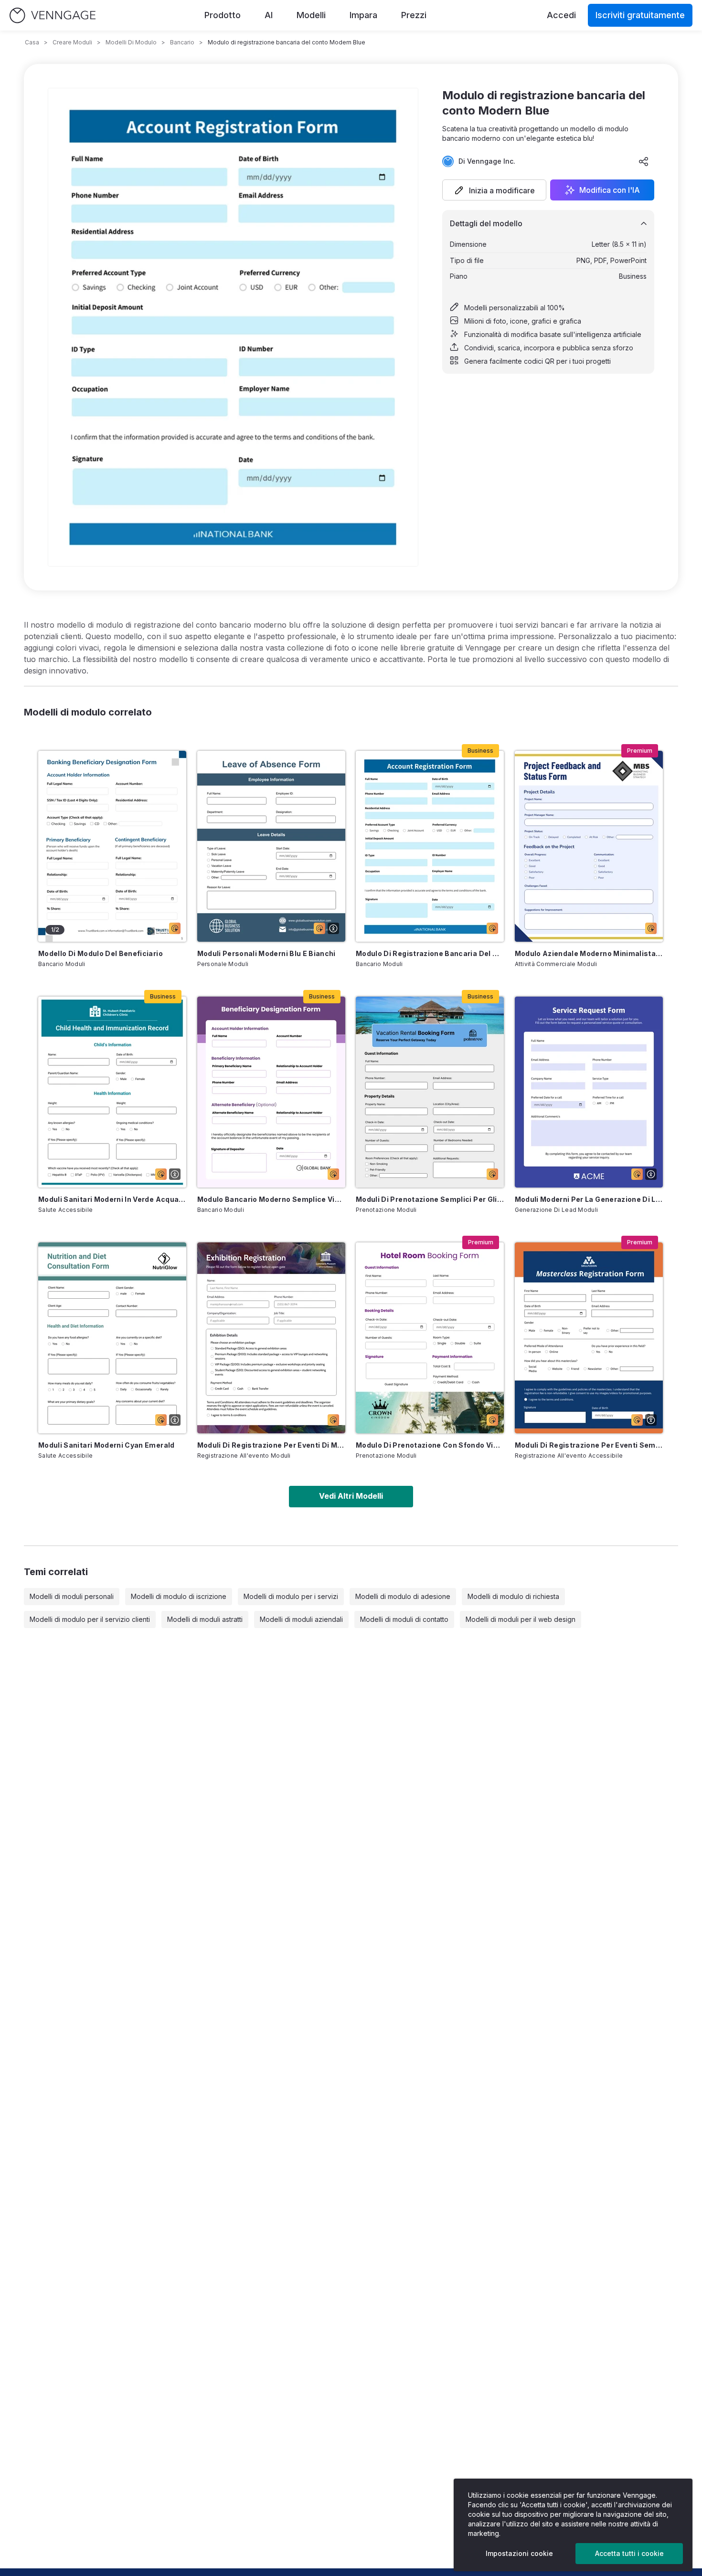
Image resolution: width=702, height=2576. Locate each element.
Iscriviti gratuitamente (640, 15)
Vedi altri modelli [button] (351, 1496)
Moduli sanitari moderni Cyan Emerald (106, 1445)
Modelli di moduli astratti (205, 1619)
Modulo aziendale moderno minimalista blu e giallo (589, 953)
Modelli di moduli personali (72, 1596)
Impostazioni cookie (519, 2553)
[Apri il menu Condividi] (644, 161)
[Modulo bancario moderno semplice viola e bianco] (271, 1092)
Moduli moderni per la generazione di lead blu (589, 1199)
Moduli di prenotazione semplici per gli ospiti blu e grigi (430, 1199)
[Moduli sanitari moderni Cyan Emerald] (112, 1338)
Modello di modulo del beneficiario (101, 953)
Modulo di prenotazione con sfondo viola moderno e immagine (430, 1445)
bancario (182, 42)
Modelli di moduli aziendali (301, 1619)
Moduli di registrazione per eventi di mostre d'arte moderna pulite (271, 1445)
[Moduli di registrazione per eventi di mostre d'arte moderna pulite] (271, 1338)
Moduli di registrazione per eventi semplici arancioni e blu (589, 1445)
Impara (363, 15)
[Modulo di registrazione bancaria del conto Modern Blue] (430, 846)
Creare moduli (72, 42)
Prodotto (223, 15)
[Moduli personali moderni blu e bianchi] (271, 846)
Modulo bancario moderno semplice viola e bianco (271, 1199)
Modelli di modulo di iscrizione (179, 1596)
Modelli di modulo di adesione (403, 1596)
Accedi (561, 15)
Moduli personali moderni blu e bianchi (266, 953)
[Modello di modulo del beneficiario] (112, 846)
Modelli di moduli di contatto (404, 1619)
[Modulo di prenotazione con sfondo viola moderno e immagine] (430, 1338)
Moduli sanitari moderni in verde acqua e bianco (112, 1199)
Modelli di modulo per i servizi (291, 1596)
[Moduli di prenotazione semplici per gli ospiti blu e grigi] (430, 1092)
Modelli (311, 15)
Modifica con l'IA (610, 190)
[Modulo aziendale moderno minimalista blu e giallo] (589, 846)
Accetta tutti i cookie (629, 2553)
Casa (32, 42)
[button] (494, 190)
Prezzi (414, 15)
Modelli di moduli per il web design (521, 1619)
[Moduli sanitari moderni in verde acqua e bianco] (112, 1092)
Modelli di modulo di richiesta (513, 1596)
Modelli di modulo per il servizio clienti (90, 1619)
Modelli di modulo (131, 42)
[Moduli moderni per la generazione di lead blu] (589, 1092)
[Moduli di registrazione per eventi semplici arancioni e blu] (589, 1338)
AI (269, 15)
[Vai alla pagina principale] (53, 16)
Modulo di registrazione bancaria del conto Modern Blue (430, 953)
